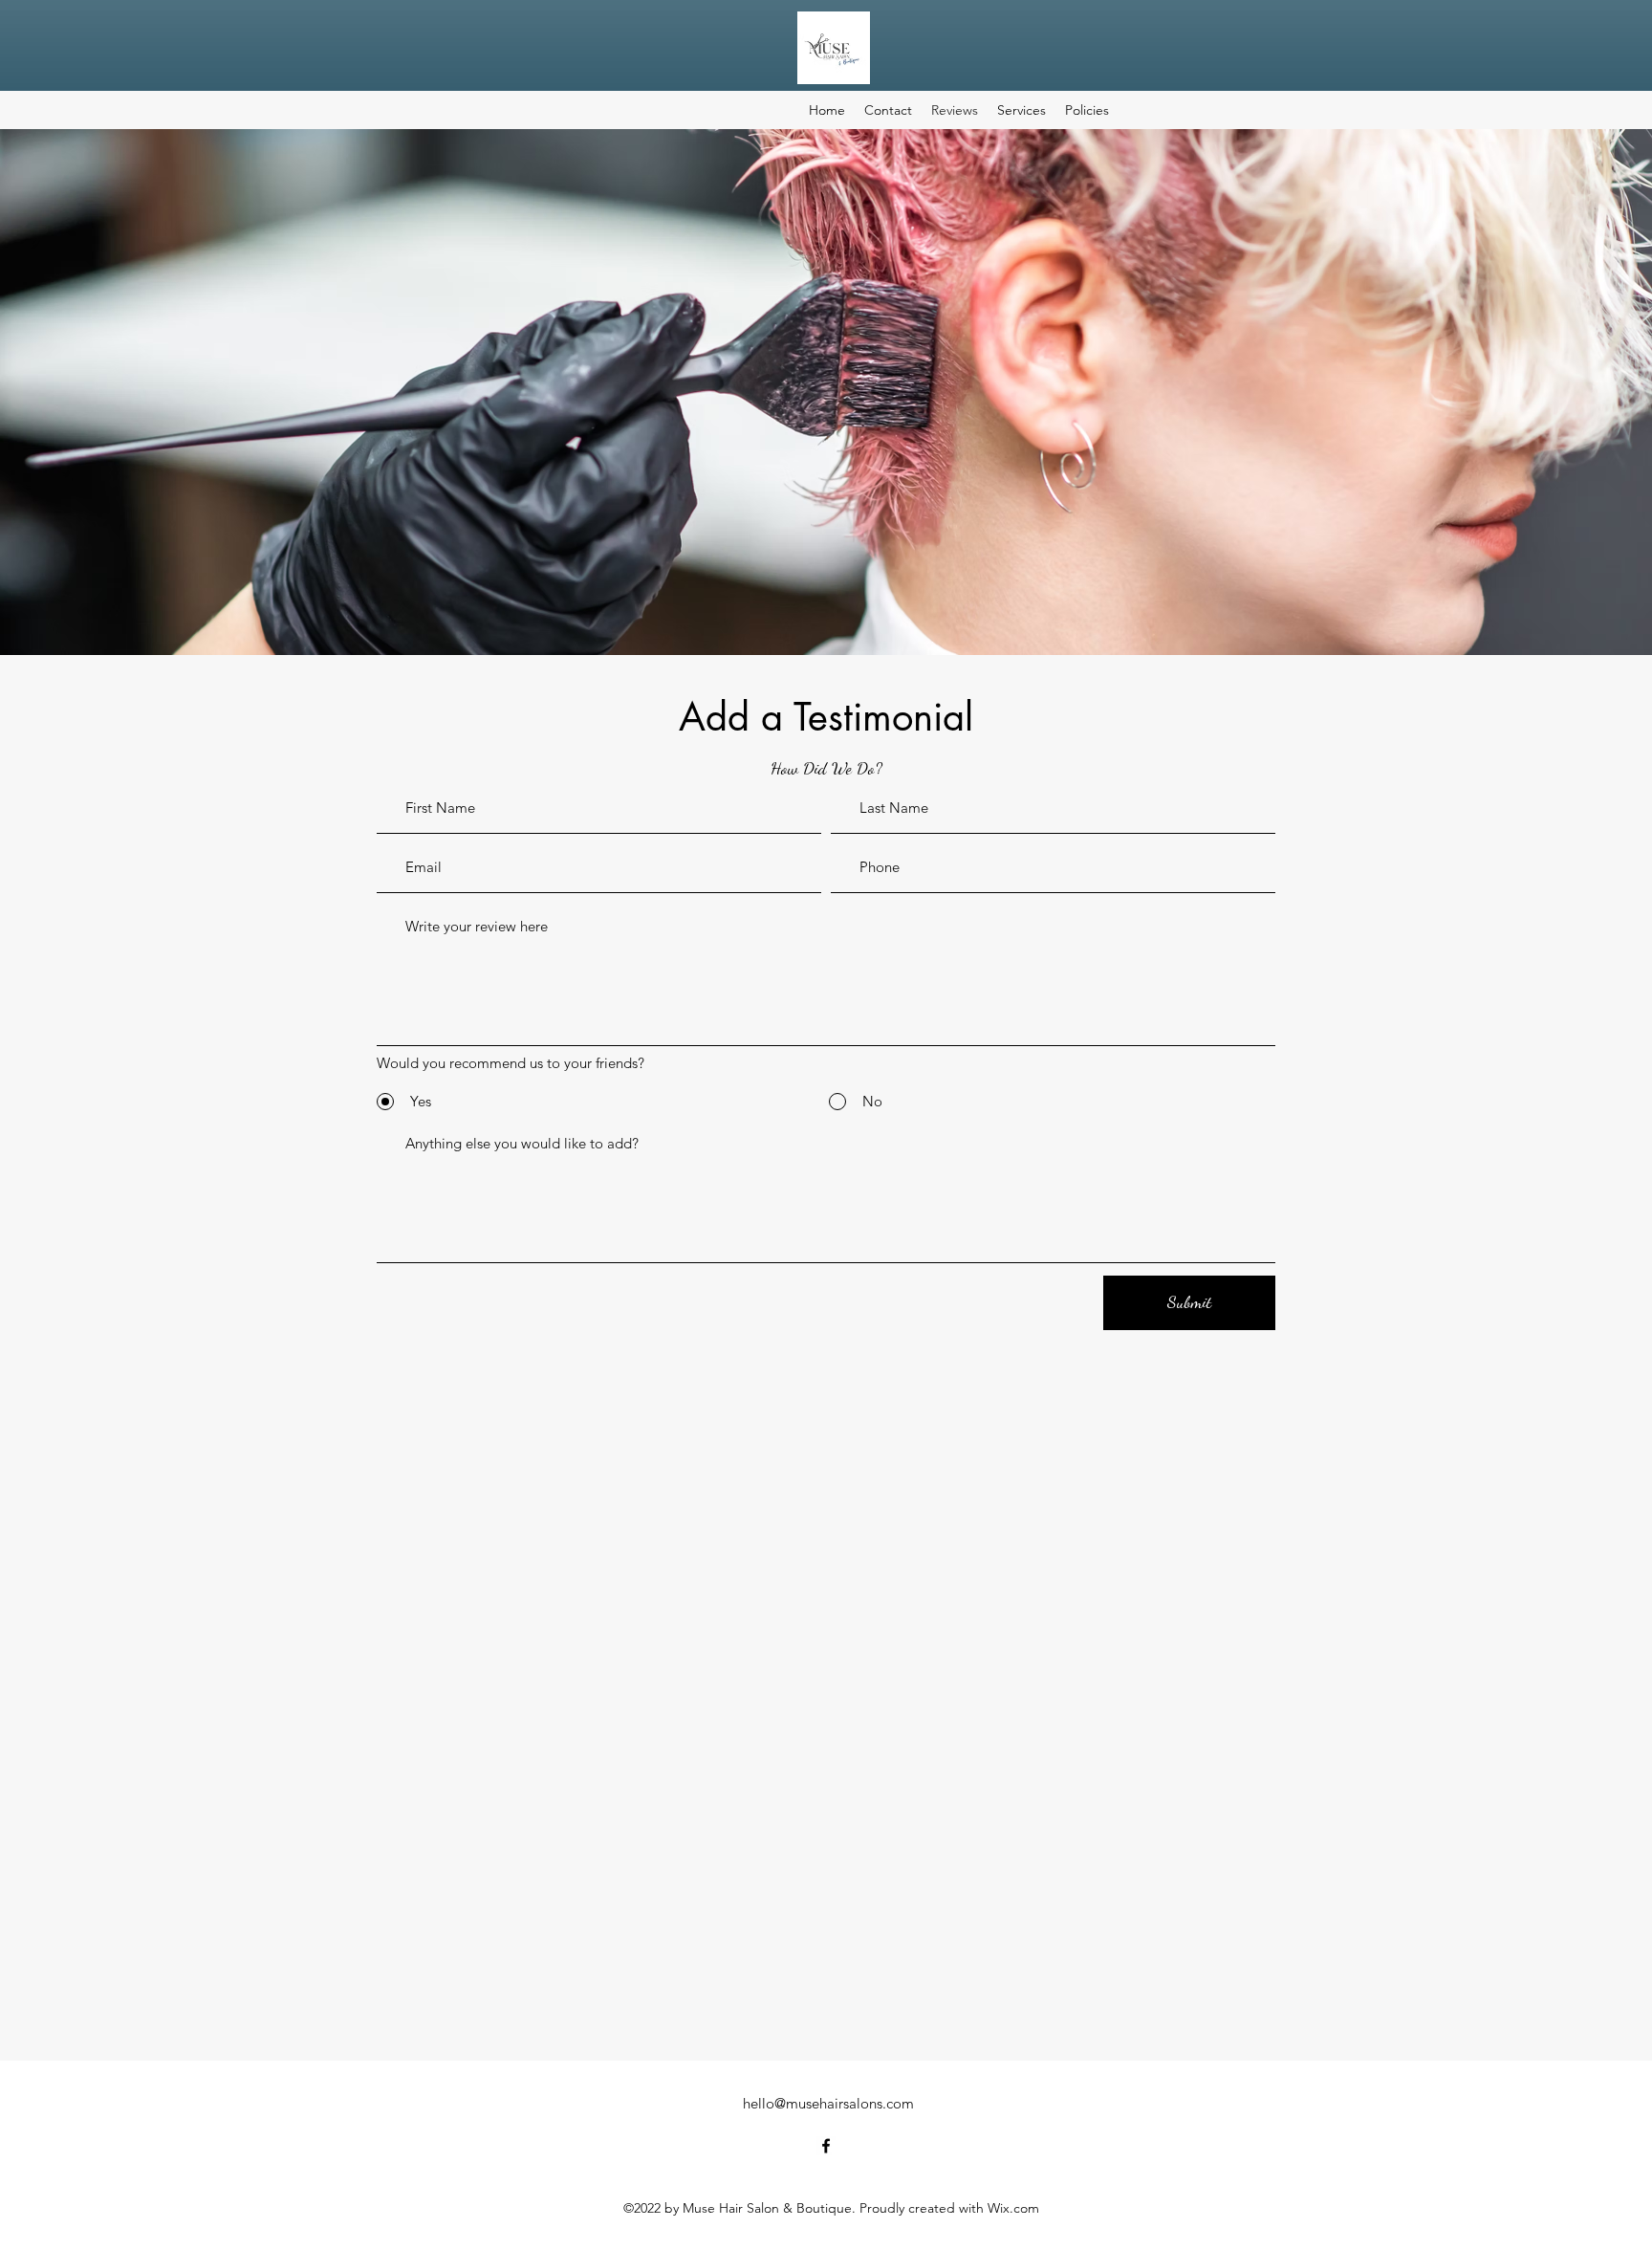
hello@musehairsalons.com (828, 2103)
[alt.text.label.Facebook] (826, 2146)
